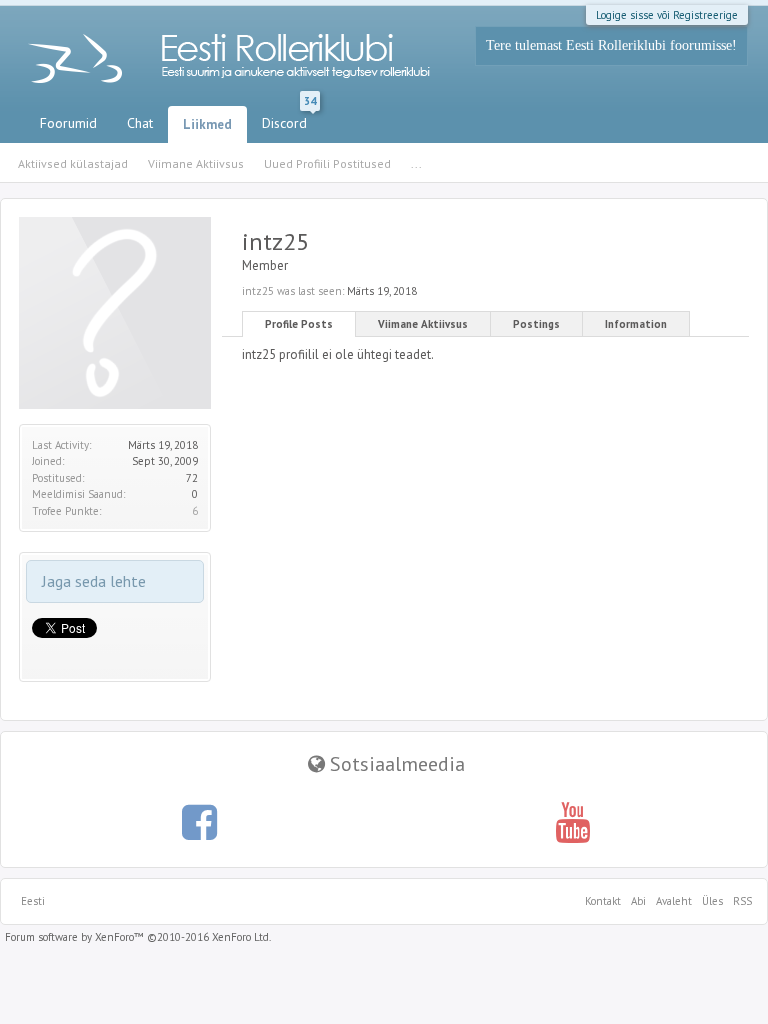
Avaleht (674, 901)
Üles (712, 901)
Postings (536, 324)
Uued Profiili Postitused (327, 163)
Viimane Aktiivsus (423, 324)
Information (636, 324)
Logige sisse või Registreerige (667, 15)
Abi (638, 901)
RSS (740, 901)
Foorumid (68, 123)
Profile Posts (299, 324)
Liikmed (207, 124)
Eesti (33, 901)
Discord (289, 119)
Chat (140, 123)
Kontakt (603, 901)
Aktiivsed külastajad (73, 163)
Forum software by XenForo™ (138, 937)
